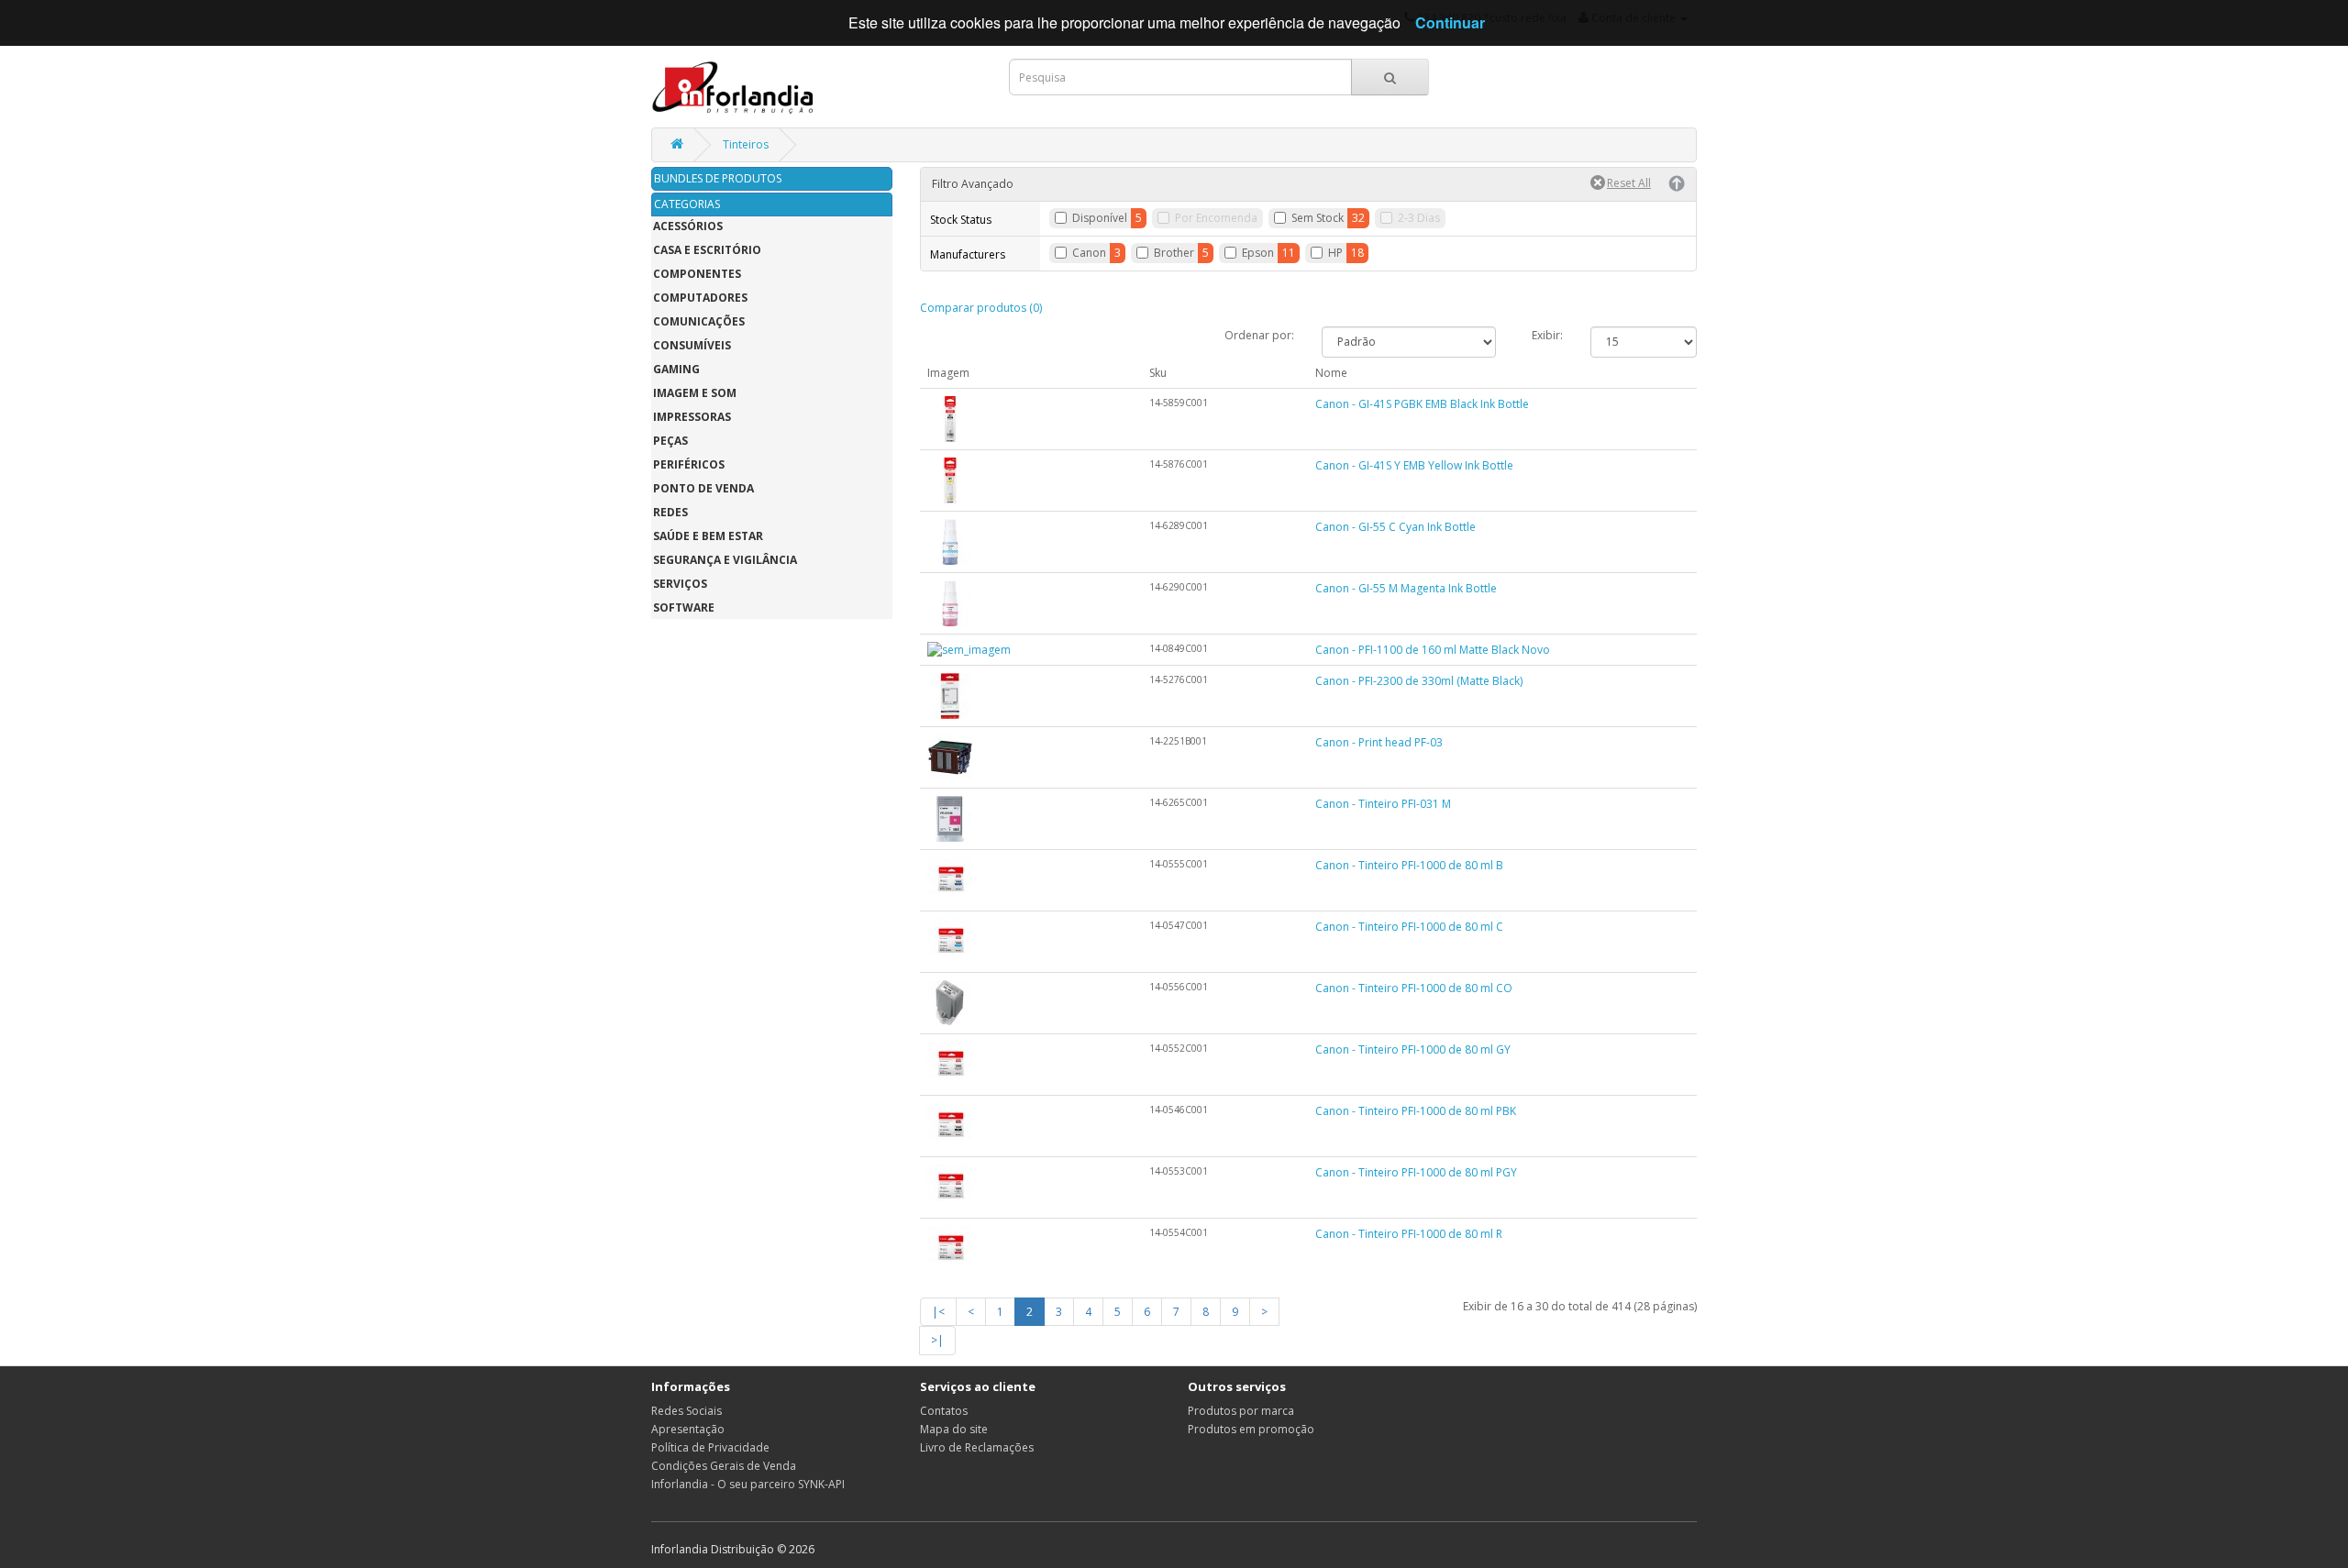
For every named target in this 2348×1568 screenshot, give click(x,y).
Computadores (700, 298)
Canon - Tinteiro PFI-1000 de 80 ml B (1409, 865)
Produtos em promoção (1251, 1429)
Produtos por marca (1241, 1411)
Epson (1258, 253)
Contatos (944, 1411)
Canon (1089, 253)
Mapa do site (954, 1429)
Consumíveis (692, 345)
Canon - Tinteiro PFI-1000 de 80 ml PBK (1416, 1111)
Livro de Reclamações (977, 1447)
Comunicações (699, 321)
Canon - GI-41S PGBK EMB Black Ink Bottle (1422, 404)
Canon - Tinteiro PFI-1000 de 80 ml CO (1414, 988)
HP (1335, 253)
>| (937, 1340)
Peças (670, 441)
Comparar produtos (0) (981, 308)
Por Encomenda (1216, 218)
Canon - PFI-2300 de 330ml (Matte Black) (1419, 681)
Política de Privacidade (710, 1447)
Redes (670, 512)
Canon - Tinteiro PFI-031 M (1383, 804)
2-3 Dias (1419, 218)
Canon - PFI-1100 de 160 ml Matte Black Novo (1433, 650)
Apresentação (688, 1429)
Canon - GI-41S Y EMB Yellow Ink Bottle (1414, 465)
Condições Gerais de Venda (724, 1466)
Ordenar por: (1259, 335)
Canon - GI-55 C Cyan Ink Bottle (1396, 527)
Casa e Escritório (707, 250)
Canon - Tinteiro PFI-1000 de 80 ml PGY (1416, 1172)
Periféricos (689, 464)
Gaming (676, 369)
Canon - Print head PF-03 (1379, 742)
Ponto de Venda (703, 488)
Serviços (680, 584)
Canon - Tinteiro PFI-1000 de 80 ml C (1409, 927)
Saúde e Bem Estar (708, 536)
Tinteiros (746, 144)
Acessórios (688, 226)
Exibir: (1547, 335)
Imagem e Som (695, 393)
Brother (1174, 253)
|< (938, 1312)
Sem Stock (1318, 218)
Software (684, 607)
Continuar (1450, 22)
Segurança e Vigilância (725, 560)
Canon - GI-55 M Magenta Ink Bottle (1406, 588)
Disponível (1100, 218)
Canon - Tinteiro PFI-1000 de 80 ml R (1409, 1234)
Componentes (697, 274)
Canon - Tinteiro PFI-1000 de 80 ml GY (1413, 1049)
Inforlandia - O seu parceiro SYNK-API (748, 1484)
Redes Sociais (687, 1411)
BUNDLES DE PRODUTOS (718, 178)
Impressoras (692, 417)
